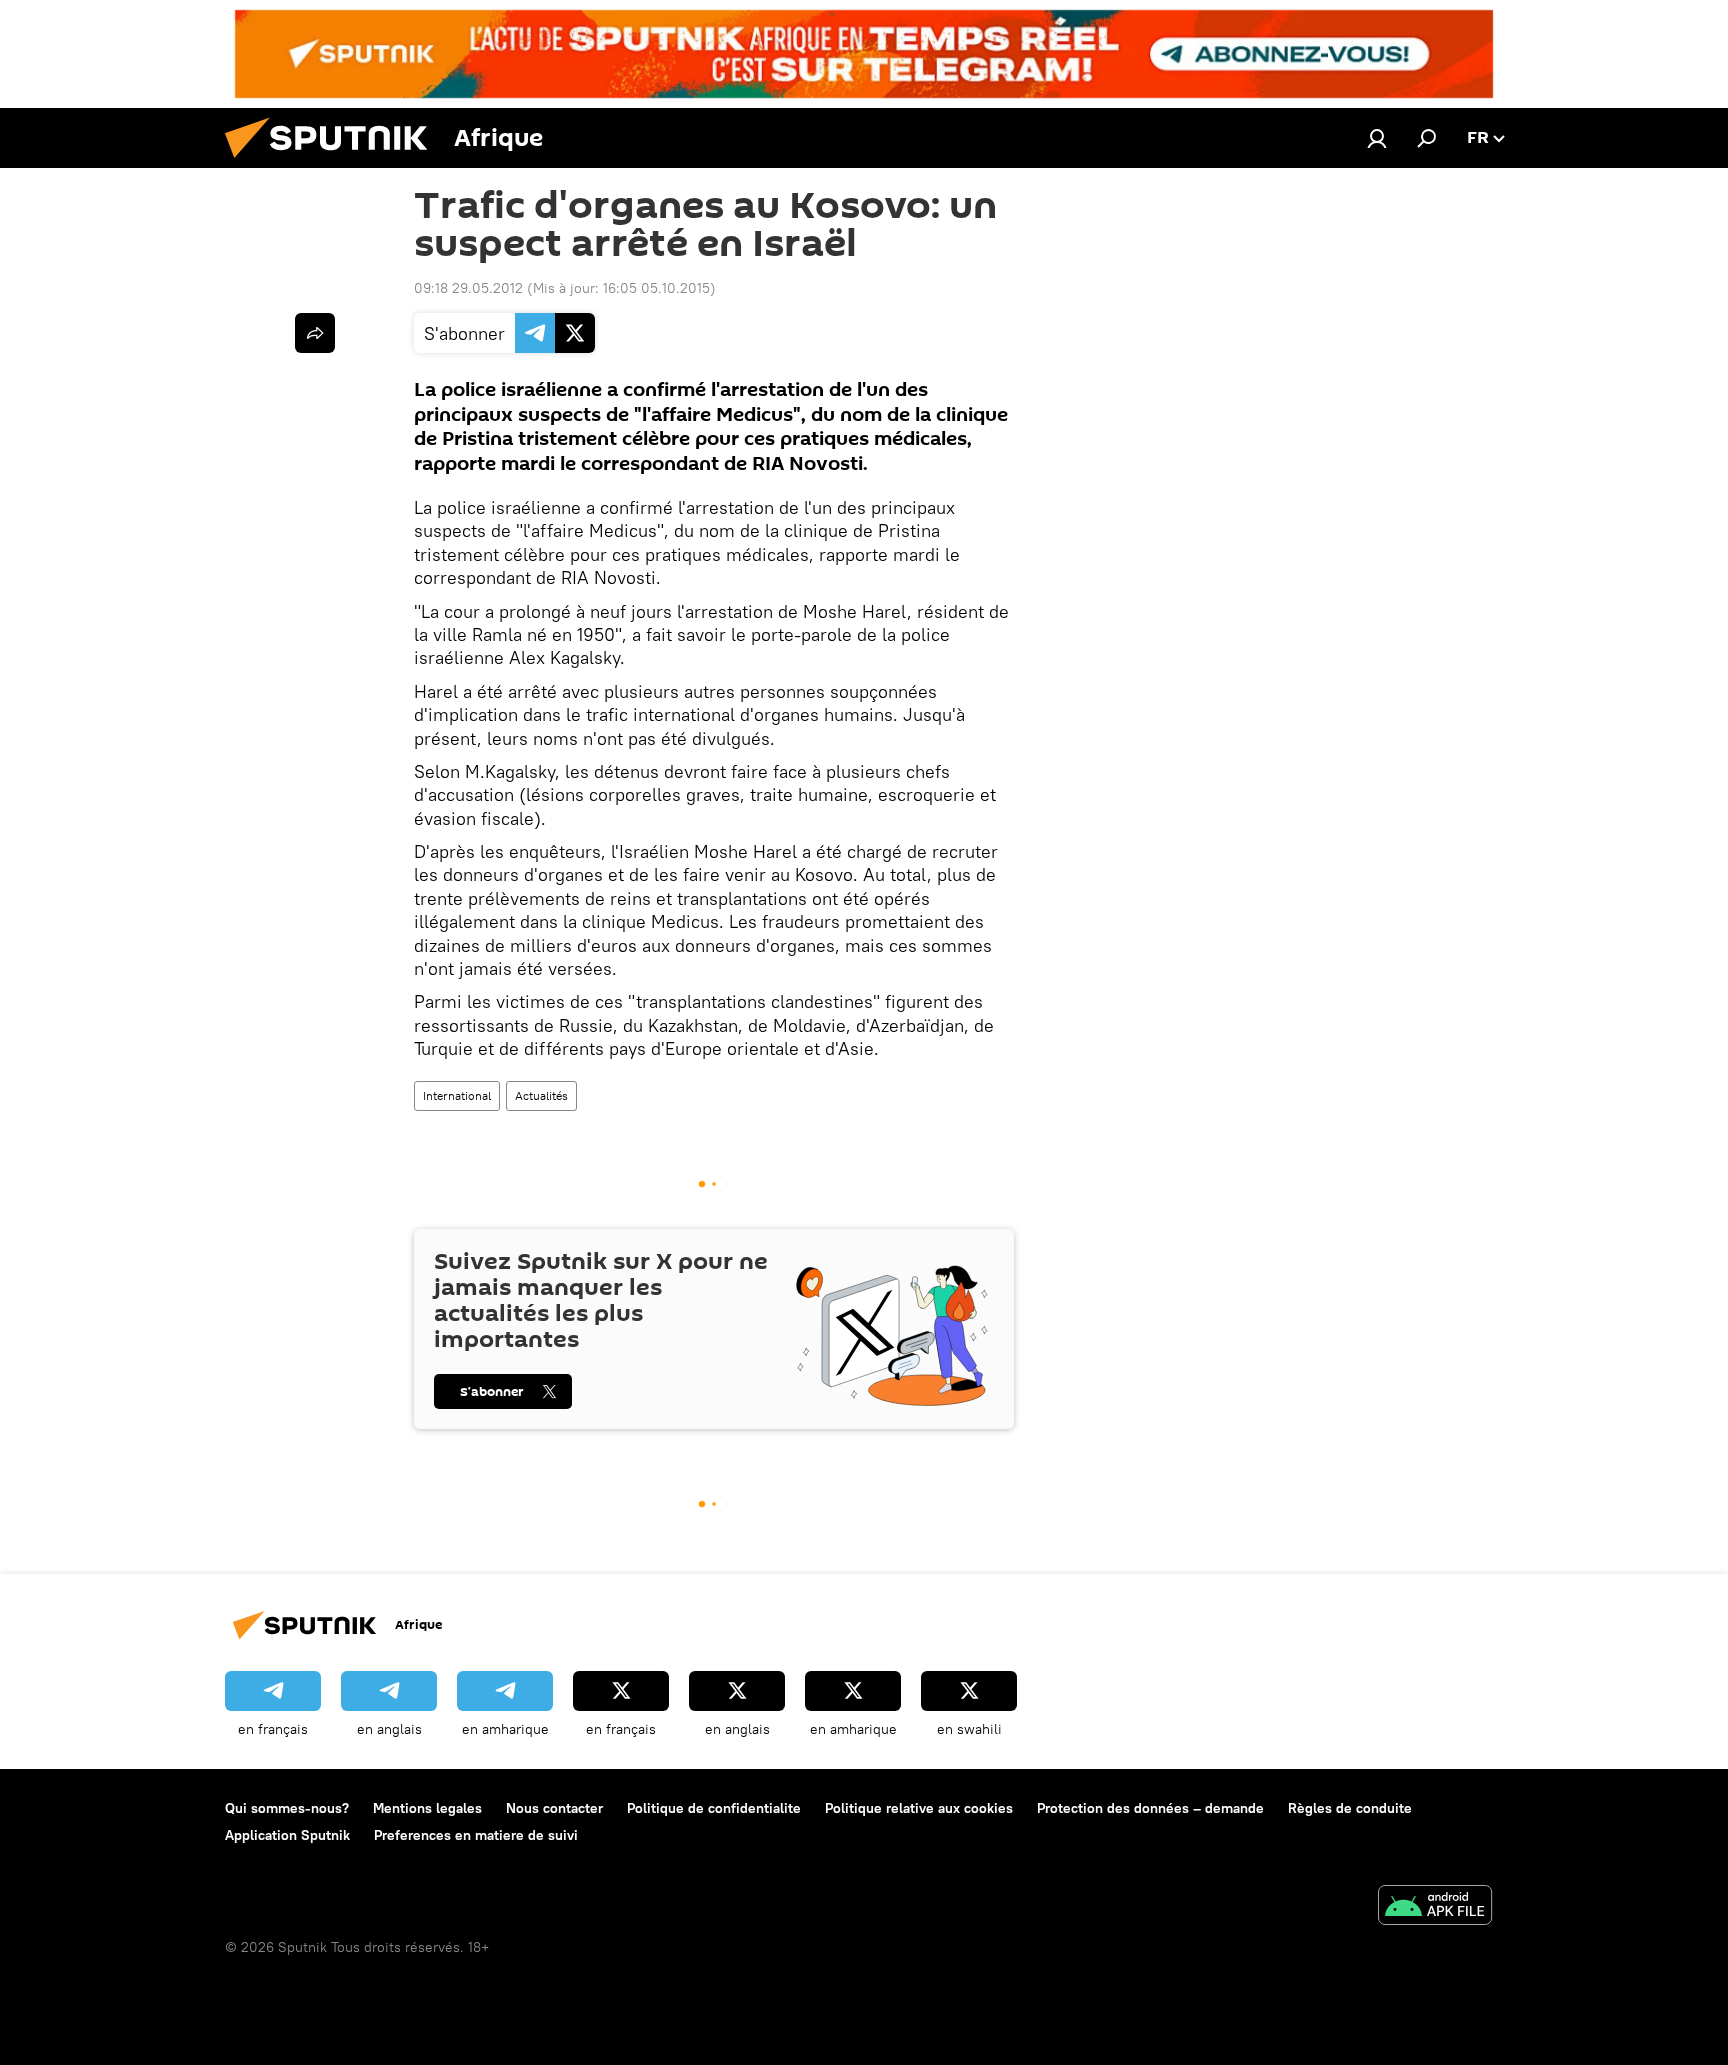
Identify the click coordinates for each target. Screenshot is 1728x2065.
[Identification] (1377, 138)
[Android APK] (1435, 1907)
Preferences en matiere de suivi (476, 1835)
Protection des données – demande (1150, 1808)
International (457, 1095)
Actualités (541, 1095)
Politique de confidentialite (714, 1808)
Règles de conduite (1350, 1808)
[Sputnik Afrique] (334, 163)
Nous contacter (554, 1808)
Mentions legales (427, 1808)
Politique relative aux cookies (919, 1808)
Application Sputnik (287, 1835)
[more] (315, 333)
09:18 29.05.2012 (468, 288)
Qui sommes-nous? (287, 1808)
